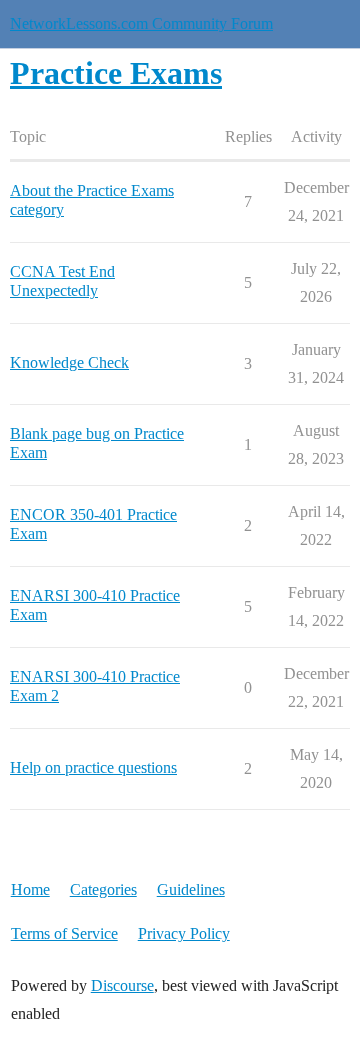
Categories (103, 889)
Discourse (122, 985)
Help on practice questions (93, 767)
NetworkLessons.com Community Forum (141, 23)
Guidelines (191, 889)
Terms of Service (64, 933)
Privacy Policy (184, 933)
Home (30, 889)
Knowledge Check (69, 362)
